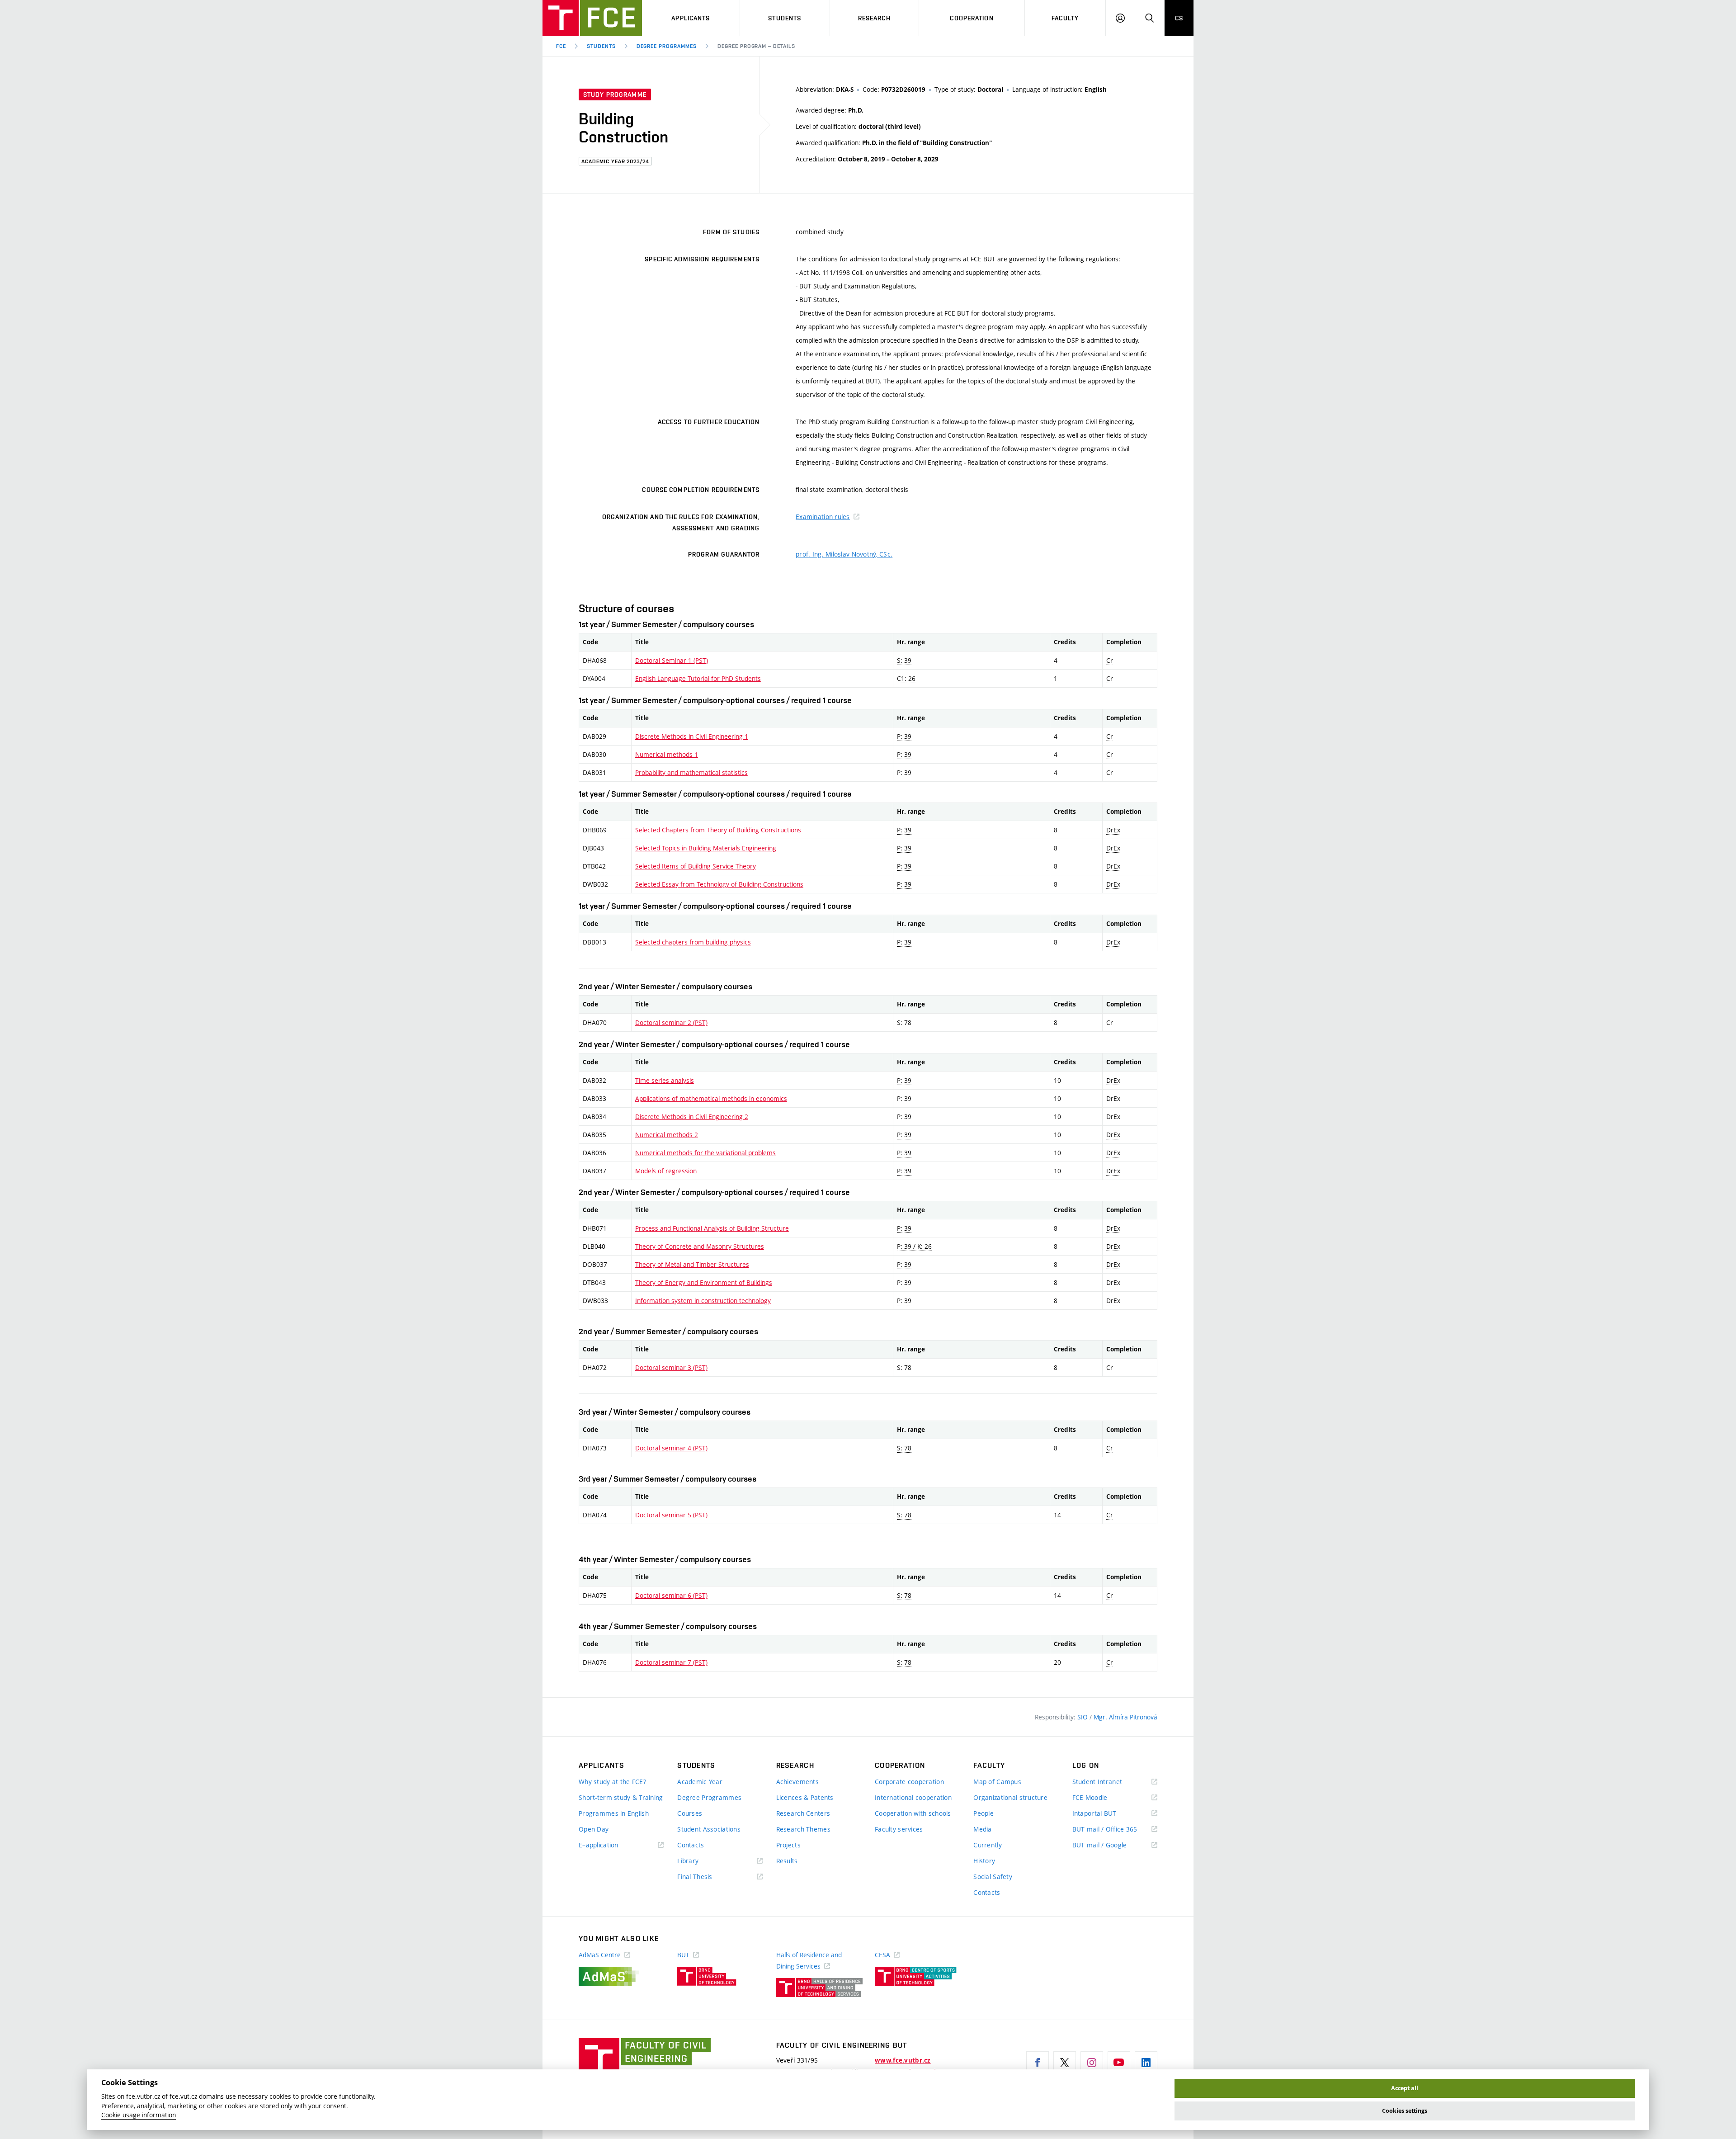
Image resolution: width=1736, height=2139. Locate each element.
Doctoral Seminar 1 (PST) (672, 660)
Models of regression (666, 1171)
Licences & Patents (805, 1797)
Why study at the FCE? (612, 1782)
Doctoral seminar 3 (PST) (671, 1367)
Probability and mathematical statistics (691, 772)
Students (785, 18)
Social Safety (993, 1877)
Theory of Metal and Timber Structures (692, 1264)
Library (701, 1861)
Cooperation (972, 18)
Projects (788, 1845)
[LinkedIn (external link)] (1146, 2063)
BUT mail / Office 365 (1115, 1830)
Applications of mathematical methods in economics (711, 1098)
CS (1179, 18)
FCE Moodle (1103, 1798)
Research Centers (803, 1813)
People (984, 1813)
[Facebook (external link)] (1038, 2063)
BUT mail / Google (1113, 1845)
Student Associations (709, 1829)
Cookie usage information (139, 2115)
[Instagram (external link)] (1092, 2063)
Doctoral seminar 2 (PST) (671, 1022)
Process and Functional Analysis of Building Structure (712, 1228)
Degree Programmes (667, 46)
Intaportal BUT (1108, 1814)
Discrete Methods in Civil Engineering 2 (692, 1117)
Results (787, 1861)
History (984, 1861)
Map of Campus (997, 1782)
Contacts (691, 1845)
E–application (612, 1845)
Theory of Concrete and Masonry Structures (700, 1246)
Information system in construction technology (703, 1301)
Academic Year (700, 1782)
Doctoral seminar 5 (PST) (671, 1515)
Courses (690, 1813)
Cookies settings (1405, 2111)
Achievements (797, 1782)
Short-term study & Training (621, 1797)
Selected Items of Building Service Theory (696, 866)
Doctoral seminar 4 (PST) (671, 1448)
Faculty (1065, 18)
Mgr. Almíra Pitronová (1125, 1717)
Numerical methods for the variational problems (705, 1153)
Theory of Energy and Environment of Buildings (704, 1282)
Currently (988, 1845)
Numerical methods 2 (667, 1135)
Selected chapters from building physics (693, 942)
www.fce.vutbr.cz (903, 2060)
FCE (561, 46)
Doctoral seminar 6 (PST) (671, 1595)
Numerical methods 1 (667, 754)
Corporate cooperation (909, 1782)
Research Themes (803, 1829)
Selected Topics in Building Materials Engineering (706, 848)
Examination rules (823, 517)
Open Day (594, 1829)
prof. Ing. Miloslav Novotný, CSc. (844, 554)
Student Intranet (1111, 1782)
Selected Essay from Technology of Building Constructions (719, 884)
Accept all (1405, 2088)
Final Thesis (708, 1877)
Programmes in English (614, 1813)
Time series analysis (665, 1080)
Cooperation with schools (913, 1813)
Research (874, 18)
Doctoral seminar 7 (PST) (671, 1662)
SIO (1083, 1717)
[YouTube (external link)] (1119, 2063)
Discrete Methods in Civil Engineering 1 (692, 736)
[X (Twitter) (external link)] (1065, 2063)
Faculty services (899, 1829)
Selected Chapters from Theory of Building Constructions (718, 830)
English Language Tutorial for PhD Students (698, 678)
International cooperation (913, 1797)
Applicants (691, 18)
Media (982, 1829)
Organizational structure (1010, 1797)
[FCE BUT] (592, 18)
